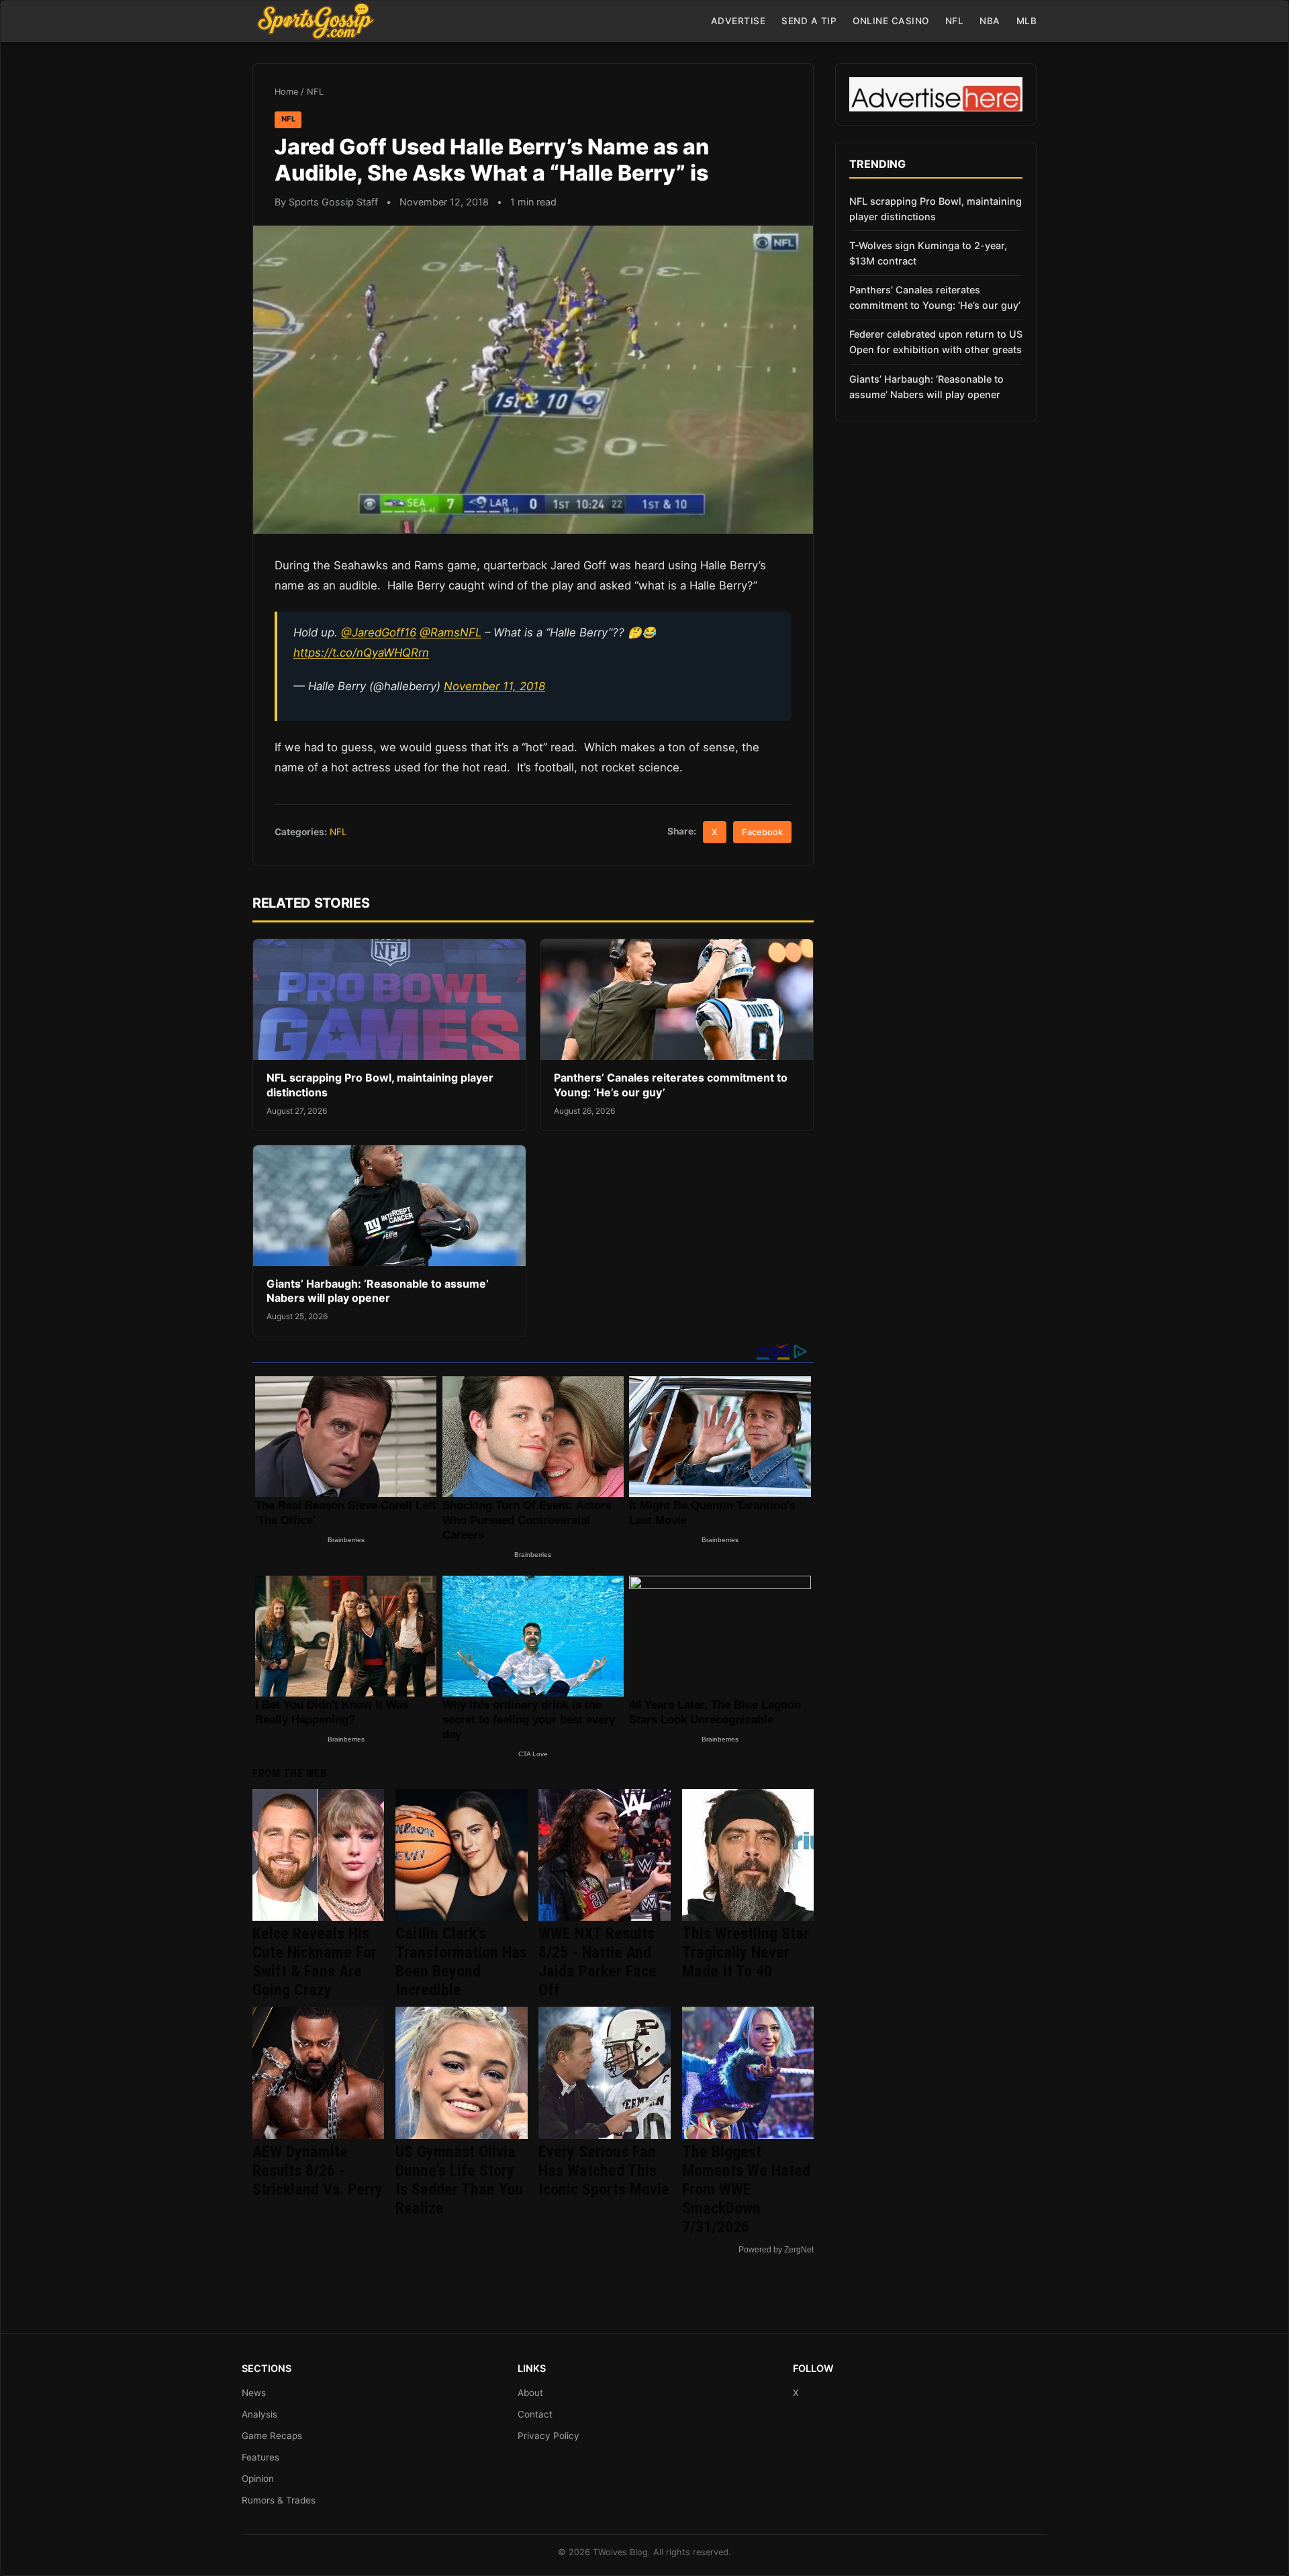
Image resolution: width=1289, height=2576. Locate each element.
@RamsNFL (450, 632)
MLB (1027, 21)
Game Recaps (272, 2436)
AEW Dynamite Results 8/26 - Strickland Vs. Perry (318, 2170)
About (530, 2393)
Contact (535, 2414)
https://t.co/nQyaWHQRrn (361, 653)
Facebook (762, 832)
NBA (990, 21)
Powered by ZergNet (776, 2250)
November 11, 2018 (494, 686)
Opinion (258, 2479)
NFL (955, 21)
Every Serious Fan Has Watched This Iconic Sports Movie (604, 2170)
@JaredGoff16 (379, 632)
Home (286, 92)
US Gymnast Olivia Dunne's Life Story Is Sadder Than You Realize (459, 2180)
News (254, 2393)
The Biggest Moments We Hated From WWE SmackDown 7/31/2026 (746, 2189)
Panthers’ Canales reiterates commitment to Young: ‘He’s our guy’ (935, 297)
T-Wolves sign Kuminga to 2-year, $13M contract (928, 253)
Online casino (891, 21)
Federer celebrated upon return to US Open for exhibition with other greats (936, 342)
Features (260, 2457)
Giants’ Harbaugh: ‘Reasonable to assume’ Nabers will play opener (378, 1291)
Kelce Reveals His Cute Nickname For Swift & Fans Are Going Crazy (315, 1962)
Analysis (259, 2414)
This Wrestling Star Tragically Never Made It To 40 (746, 1952)
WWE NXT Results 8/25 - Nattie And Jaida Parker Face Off (598, 1962)
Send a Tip (809, 21)
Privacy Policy (548, 2436)
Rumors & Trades (279, 2500)
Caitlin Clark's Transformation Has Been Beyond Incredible (461, 1962)
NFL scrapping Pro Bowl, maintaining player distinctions (936, 209)
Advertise (738, 21)
